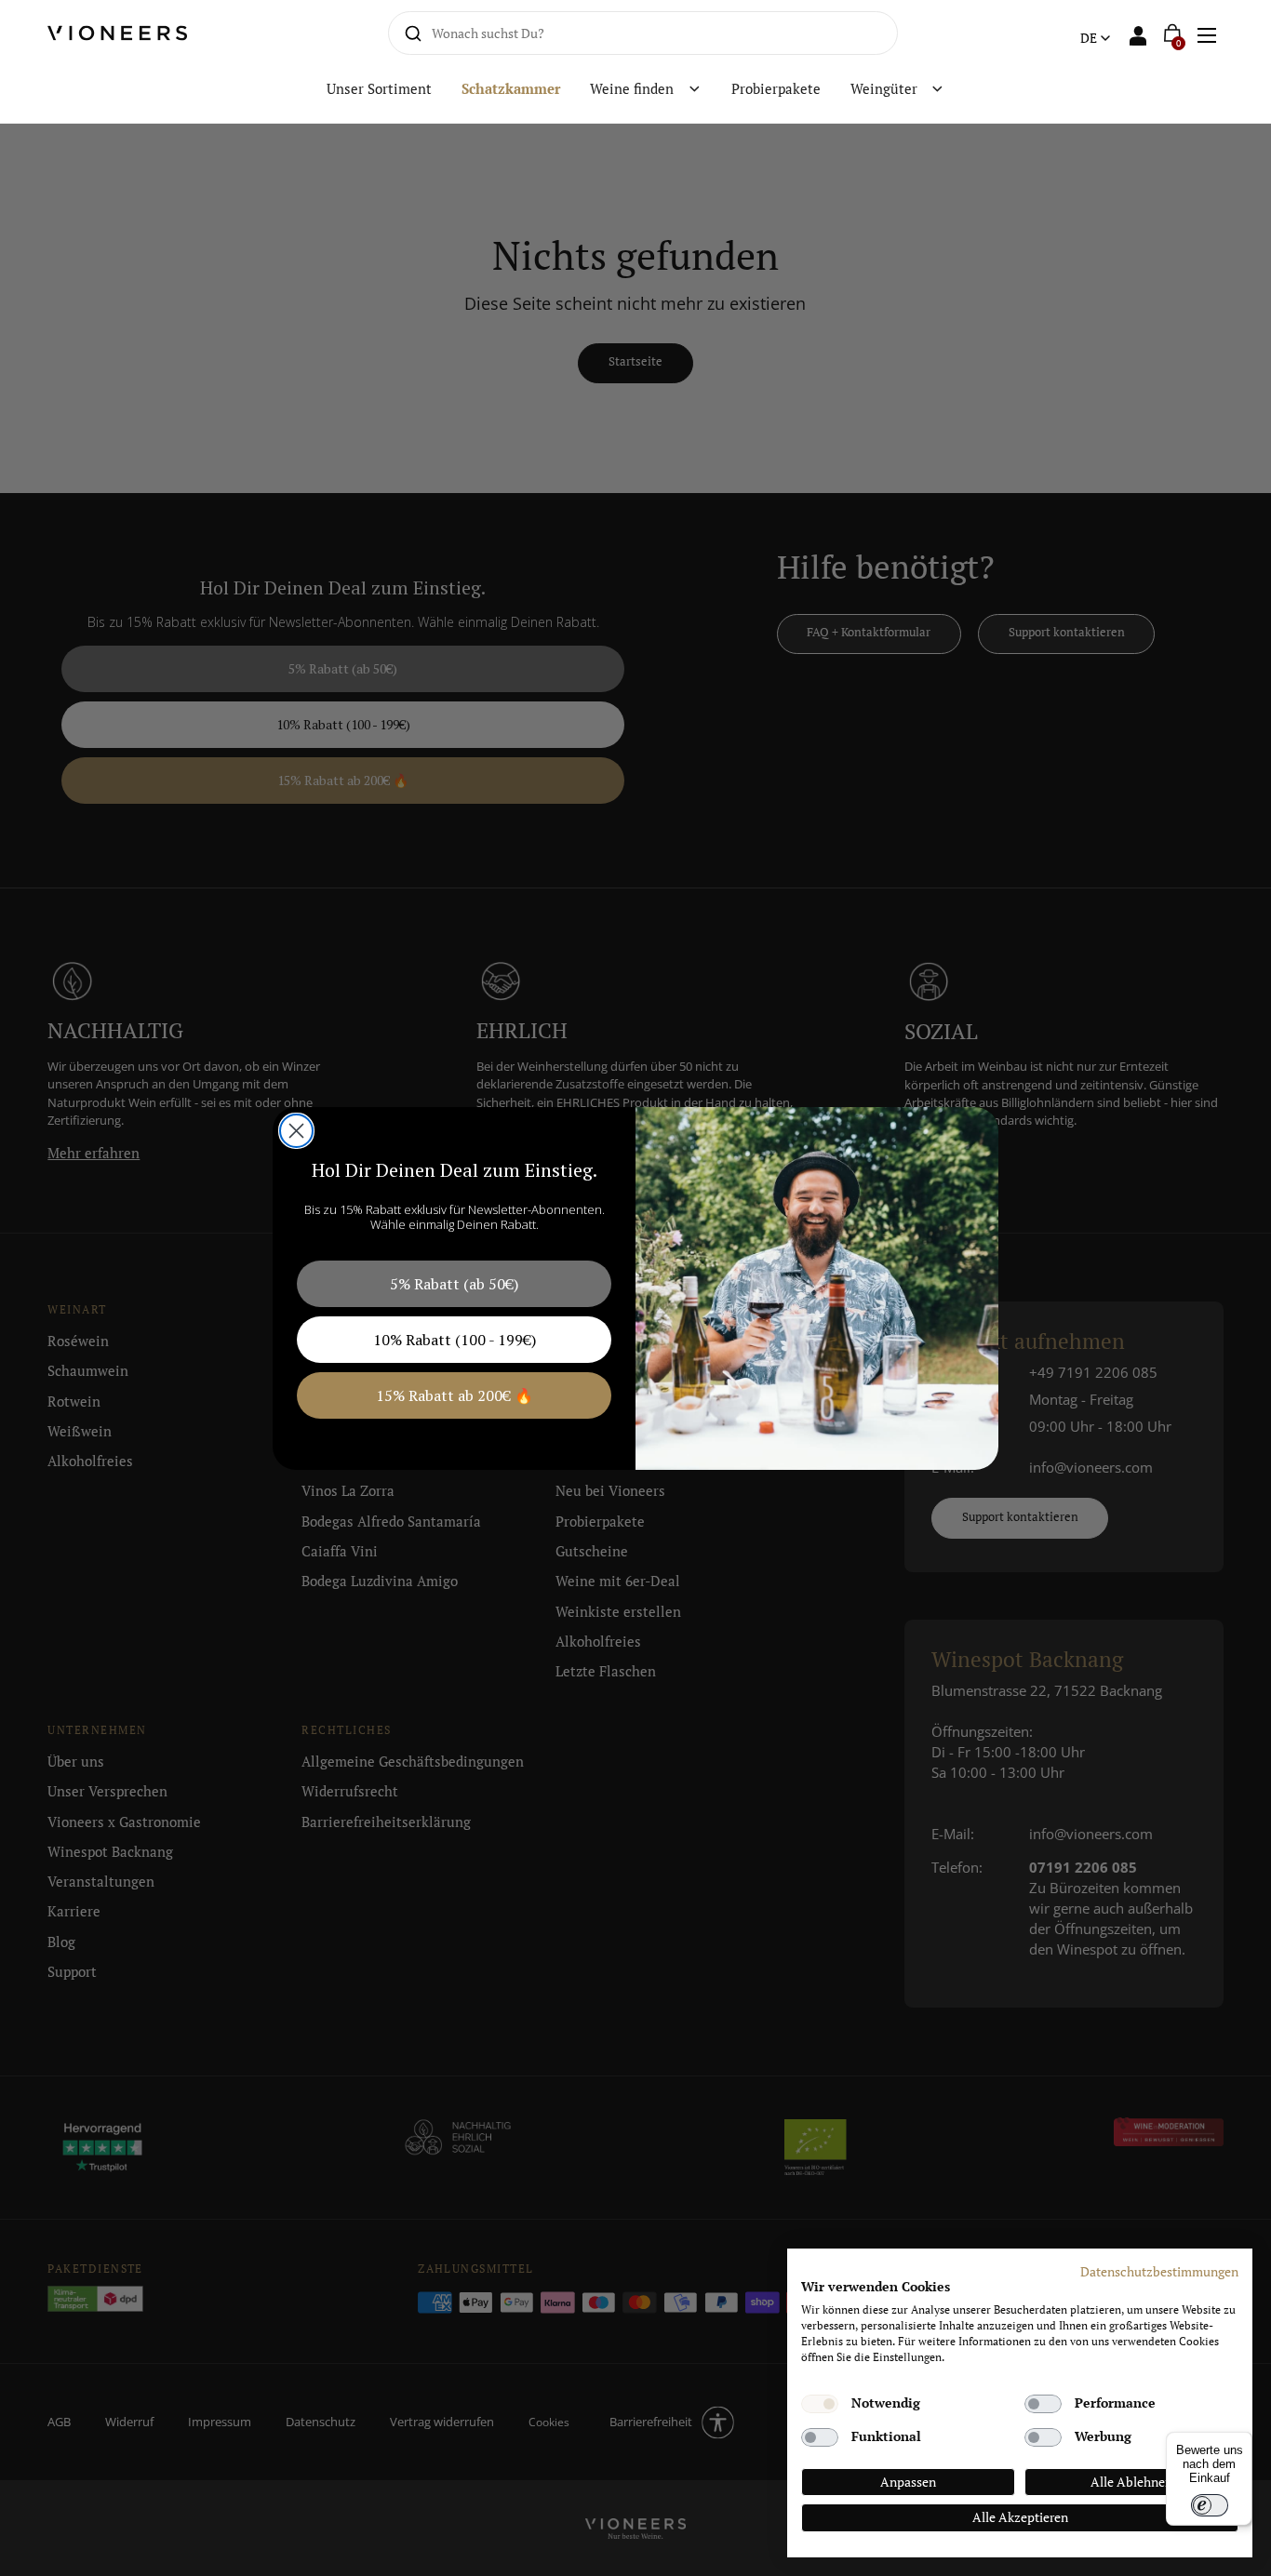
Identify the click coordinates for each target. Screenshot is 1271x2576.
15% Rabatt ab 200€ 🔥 (455, 1395)
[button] (1206, 33)
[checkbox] (820, 2404)
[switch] (1210, 2505)
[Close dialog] (296, 1131)
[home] (132, 33)
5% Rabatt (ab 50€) (454, 1284)
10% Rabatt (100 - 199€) (455, 1340)
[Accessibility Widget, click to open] (1241, 1288)
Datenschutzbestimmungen (1159, 2272)
